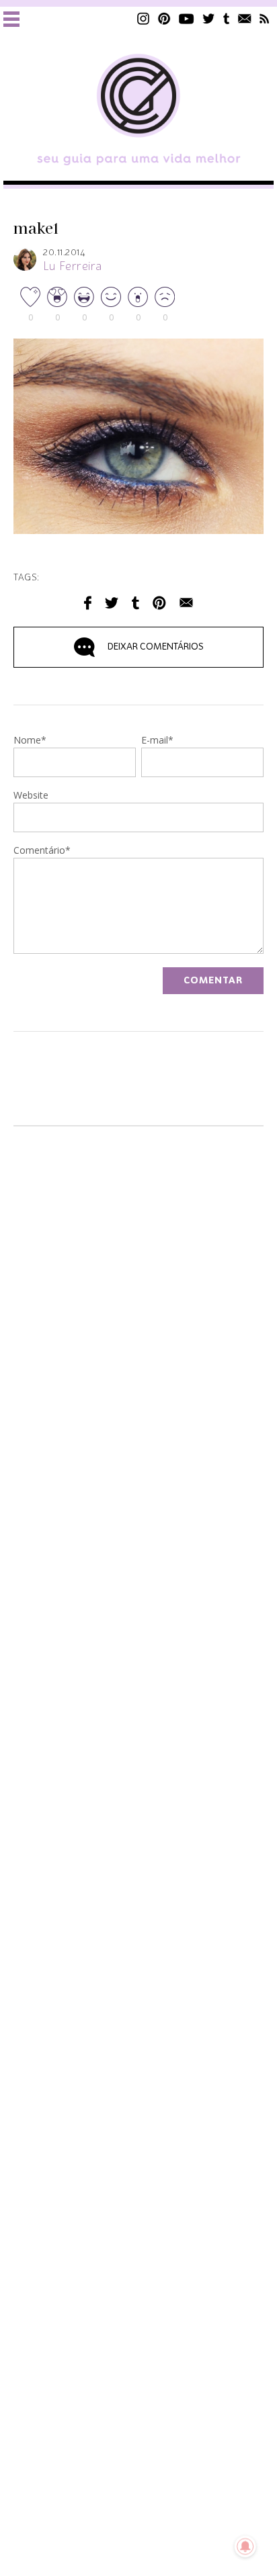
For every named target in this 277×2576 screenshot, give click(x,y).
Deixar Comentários (156, 647)
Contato (245, 18)
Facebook (88, 603)
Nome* (30, 741)
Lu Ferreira (73, 267)
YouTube (187, 18)
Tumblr (227, 18)
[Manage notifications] (245, 2546)
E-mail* (157, 741)
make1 (36, 229)
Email (186, 603)
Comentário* (42, 851)
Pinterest (164, 18)
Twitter (209, 18)
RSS (265, 18)
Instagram (143, 18)
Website (31, 796)
